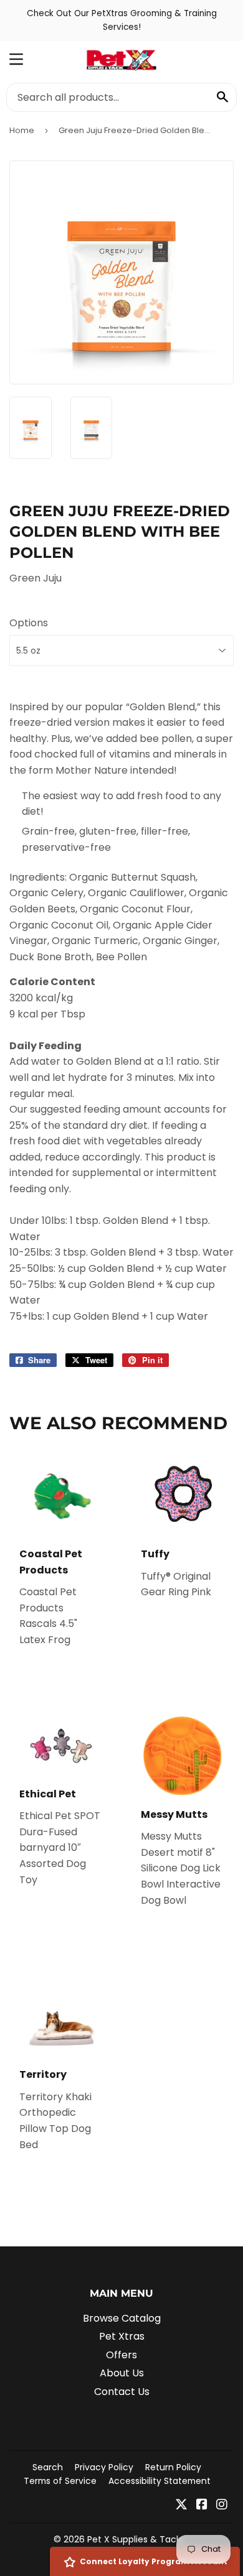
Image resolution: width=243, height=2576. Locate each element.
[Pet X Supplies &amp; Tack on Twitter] (181, 2505)
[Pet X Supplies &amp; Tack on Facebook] (202, 2505)
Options (29, 623)
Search (48, 2467)
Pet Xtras (122, 2336)
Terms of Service (60, 2481)
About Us (122, 2373)
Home (22, 130)
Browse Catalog (122, 2318)
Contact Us (122, 2392)
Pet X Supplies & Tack (134, 2539)
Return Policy (173, 2467)
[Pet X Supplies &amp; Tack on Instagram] (222, 2505)
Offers (121, 2355)
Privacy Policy (104, 2467)
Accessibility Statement (160, 2481)
